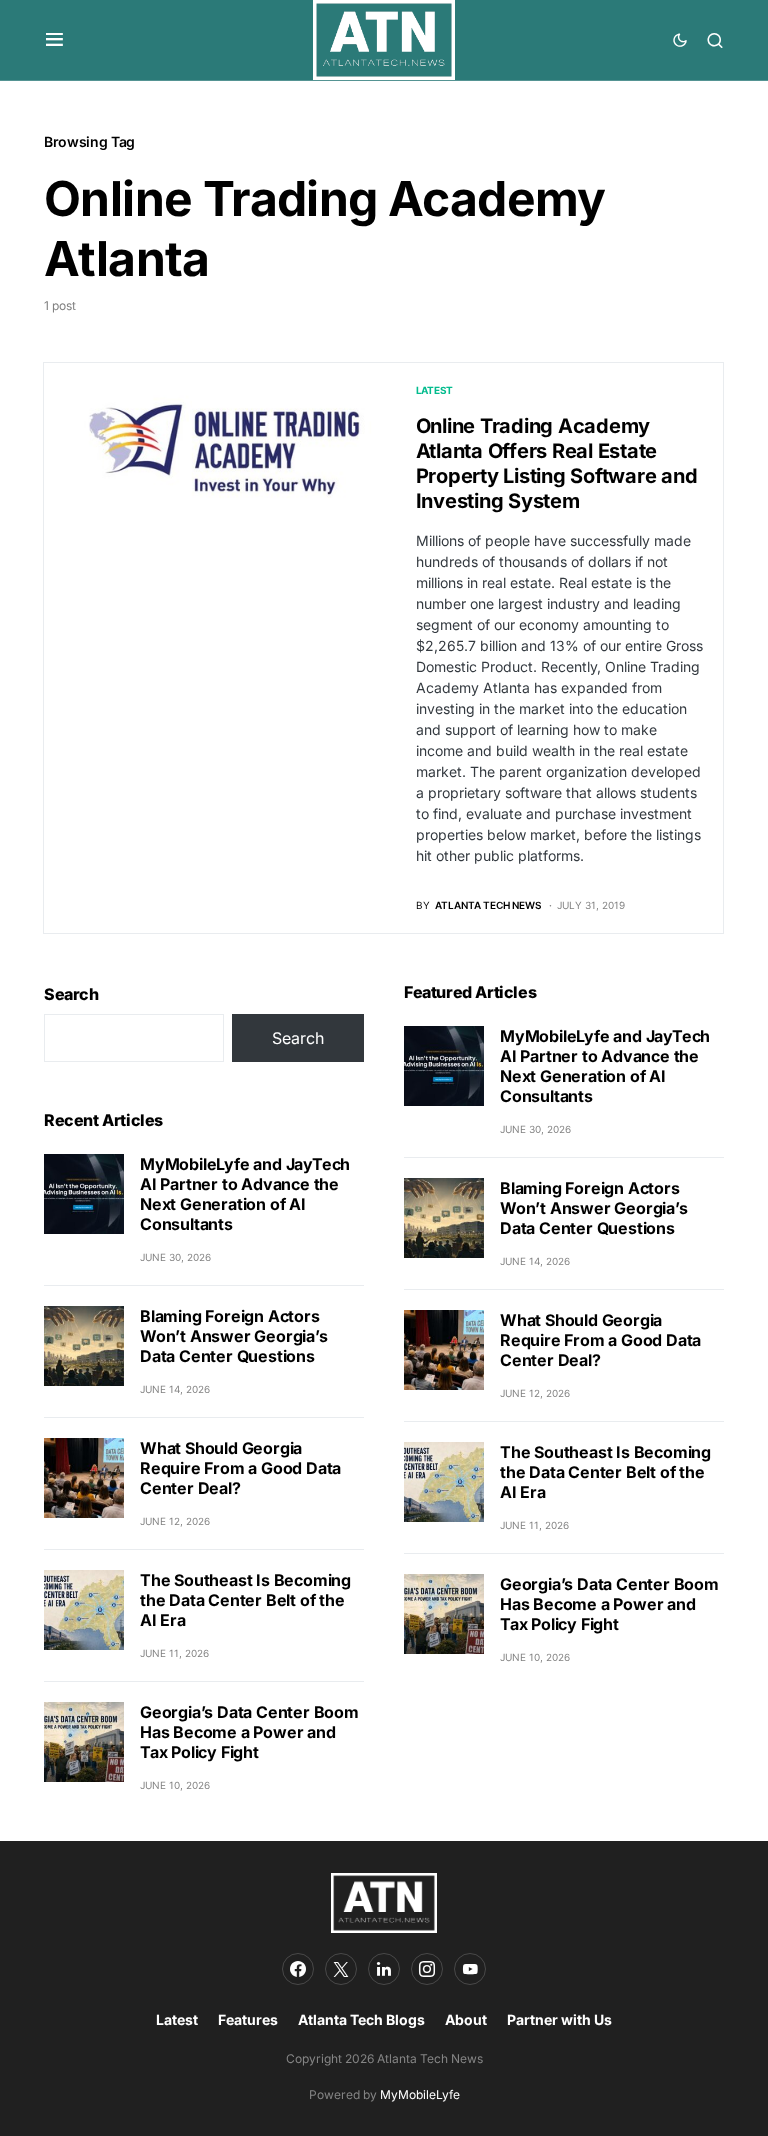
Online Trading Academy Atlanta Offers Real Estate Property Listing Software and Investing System (557, 463)
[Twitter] (341, 1969)
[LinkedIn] (384, 1969)
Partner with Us (559, 2019)
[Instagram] (427, 1969)
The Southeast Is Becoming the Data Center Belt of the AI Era (245, 1600)
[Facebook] (298, 1969)
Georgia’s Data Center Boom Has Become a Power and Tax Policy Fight (249, 1732)
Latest (435, 390)
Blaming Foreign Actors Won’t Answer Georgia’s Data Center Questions (234, 1336)
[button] (54, 40)
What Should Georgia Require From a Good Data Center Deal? (240, 1468)
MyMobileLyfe (420, 2094)
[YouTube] (470, 1969)
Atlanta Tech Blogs (361, 2019)
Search (71, 994)
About (466, 2019)
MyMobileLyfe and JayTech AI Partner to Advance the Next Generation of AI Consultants (245, 1194)
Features (248, 2019)
